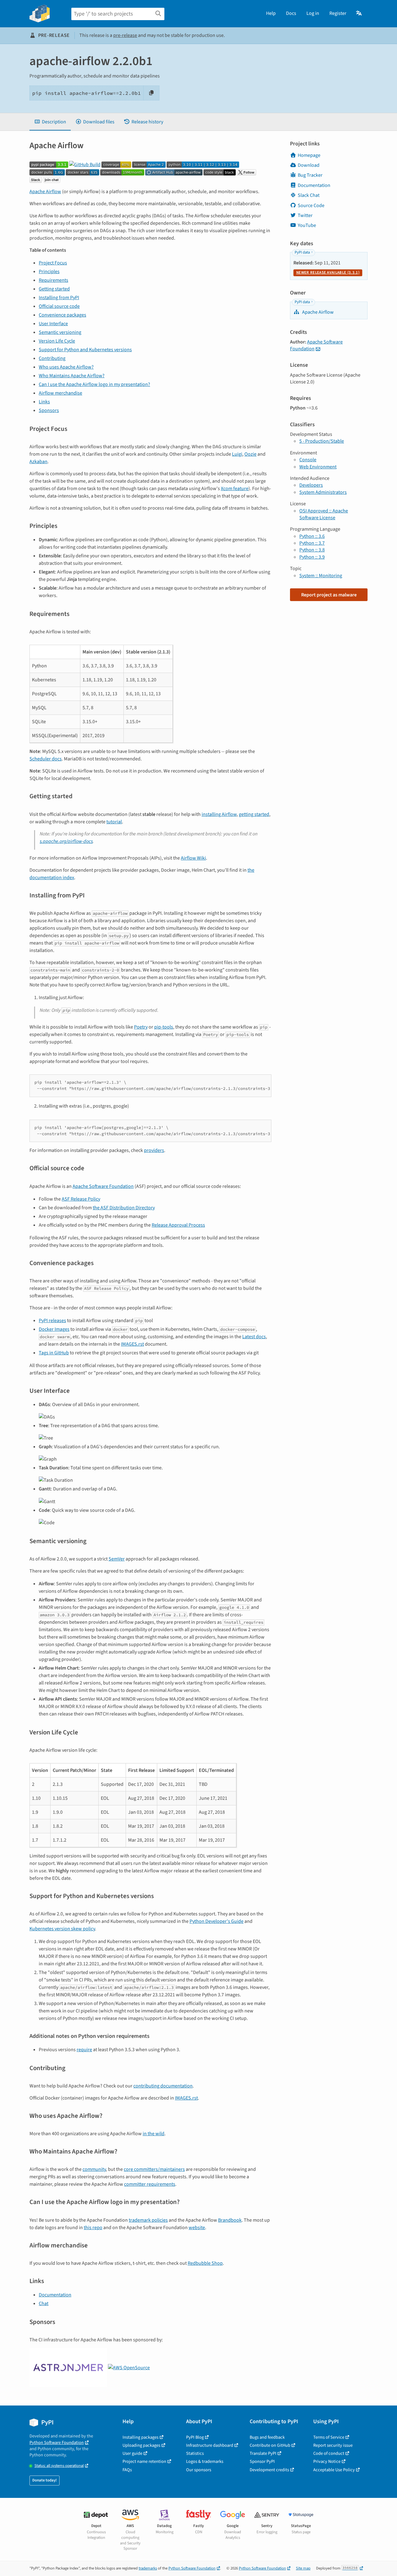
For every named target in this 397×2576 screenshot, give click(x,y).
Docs (291, 13)
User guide (132, 2453)
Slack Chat (309, 195)
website (197, 2228)
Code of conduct (329, 2453)
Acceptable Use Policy (334, 2470)
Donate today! (45, 2480)
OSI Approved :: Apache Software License (324, 514)
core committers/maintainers (154, 2169)
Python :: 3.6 (312, 536)
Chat (44, 2304)
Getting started (54, 289)
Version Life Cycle (57, 341)
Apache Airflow (45, 192)
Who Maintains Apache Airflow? (72, 376)
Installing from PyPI (59, 298)
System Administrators (323, 492)
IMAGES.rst (132, 1344)
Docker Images (54, 1329)
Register (338, 13)
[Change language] (359, 13)
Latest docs (254, 1337)
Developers (311, 485)
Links (44, 402)
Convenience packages (62, 315)
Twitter (305, 215)
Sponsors (49, 410)
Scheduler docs (46, 759)
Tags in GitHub (54, 1353)
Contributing (52, 358)
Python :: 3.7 (312, 543)
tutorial (114, 822)
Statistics (195, 2453)
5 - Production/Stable (322, 441)
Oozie (250, 454)
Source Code (311, 206)
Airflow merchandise (60, 393)
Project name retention (144, 2461)
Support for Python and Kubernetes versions (85, 350)
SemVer (117, 1559)
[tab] (50, 122)
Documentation (55, 2295)
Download (309, 165)
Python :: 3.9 (312, 557)
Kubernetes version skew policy (62, 1929)
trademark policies (148, 2220)
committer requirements (150, 2184)
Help (271, 13)
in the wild (154, 2134)
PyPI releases (52, 1321)
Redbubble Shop (205, 2263)
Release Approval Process (178, 1225)
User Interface (53, 324)
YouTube (307, 225)
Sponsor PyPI (262, 2461)
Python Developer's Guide (216, 1921)
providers (154, 1150)
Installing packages (141, 2437)
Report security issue (333, 2445)
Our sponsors (199, 2470)
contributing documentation (163, 2086)
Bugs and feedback (267, 2437)
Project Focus (53, 263)
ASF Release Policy (81, 1199)
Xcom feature (235, 489)
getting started (254, 814)
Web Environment (318, 467)
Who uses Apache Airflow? (66, 367)
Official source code (59, 306)
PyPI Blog (195, 2437)
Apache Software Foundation (103, 1186)
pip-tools (164, 1027)
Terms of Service (329, 2437)
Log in (313, 13)
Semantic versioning (60, 332)
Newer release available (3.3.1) (328, 272)
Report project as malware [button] (329, 595)
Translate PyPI (263, 2453)
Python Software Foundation (57, 2443)
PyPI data (302, 252)
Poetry (141, 1027)
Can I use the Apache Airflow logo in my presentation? (94, 384)
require (84, 2050)
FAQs (127, 2470)
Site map (303, 2568)
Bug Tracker (310, 175)
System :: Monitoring (321, 576)
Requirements (54, 280)
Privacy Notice (327, 2461)
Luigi (237, 454)
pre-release (125, 35)
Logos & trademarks (205, 2461)
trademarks (148, 2568)
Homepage (309, 155)
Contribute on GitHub (270, 2445)
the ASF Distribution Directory (124, 1208)
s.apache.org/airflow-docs (66, 841)
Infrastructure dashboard (210, 2445)
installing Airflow (219, 814)
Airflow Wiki (193, 858)
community (94, 2169)
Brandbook (230, 2220)
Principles (49, 272)
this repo (93, 2228)
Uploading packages (141, 2445)
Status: (59, 2466)
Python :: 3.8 (312, 550)
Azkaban (38, 462)
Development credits (269, 2470)
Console (308, 460)
